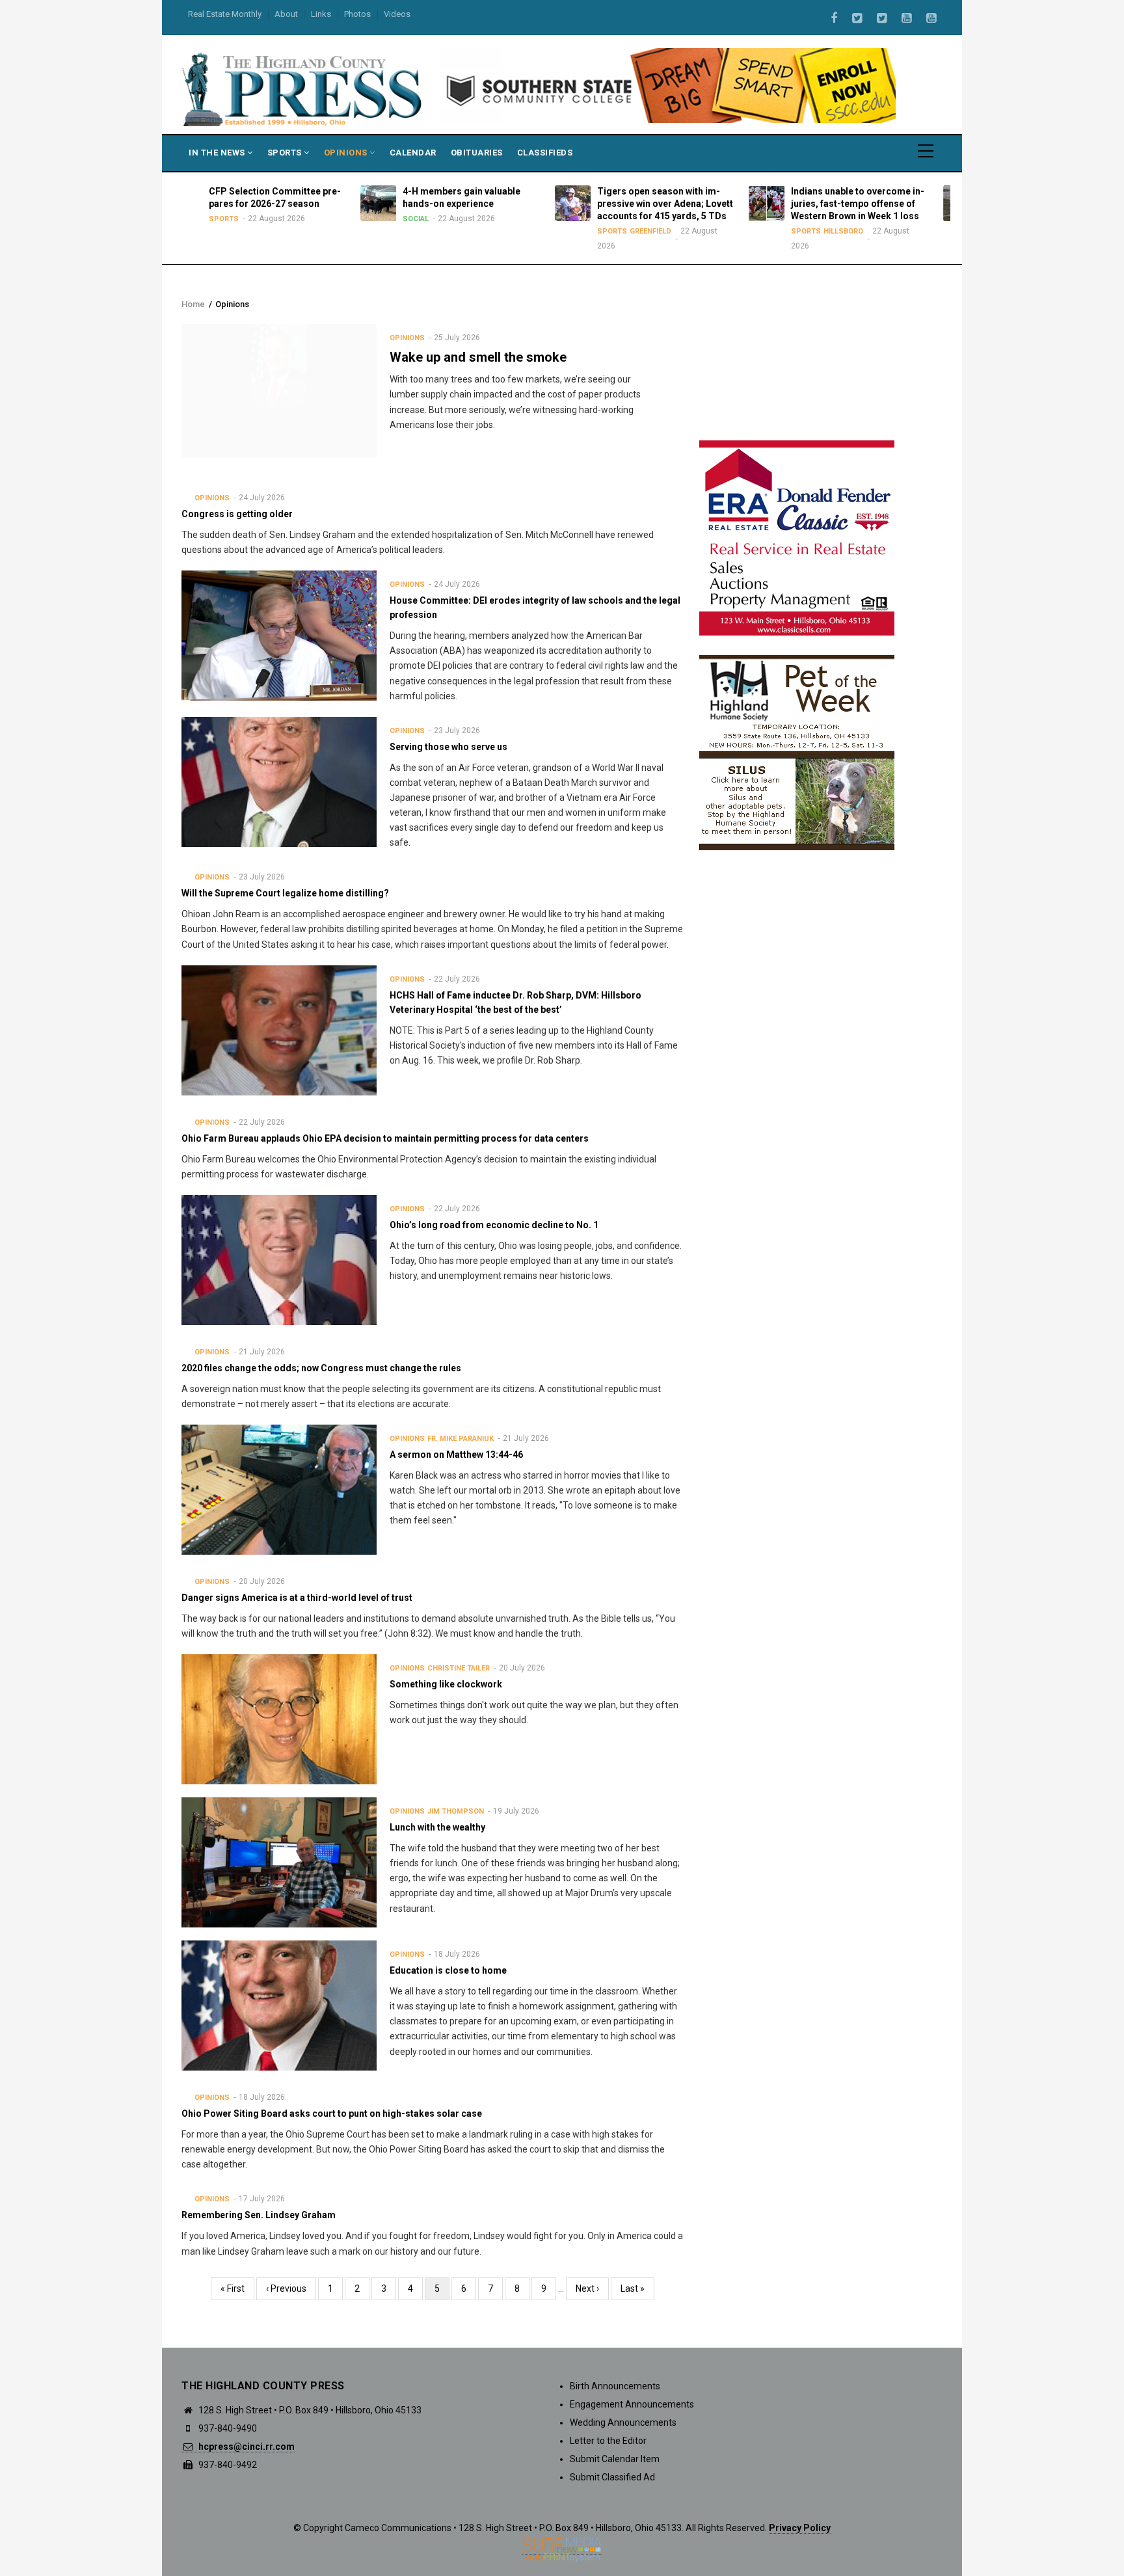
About (286, 14)
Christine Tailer (459, 1668)
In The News (218, 153)
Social (276, 219)
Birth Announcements (615, 2386)
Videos (397, 14)
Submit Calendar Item (615, 2459)
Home (193, 304)
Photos (357, 14)
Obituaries (477, 153)
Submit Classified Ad (612, 2477)
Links (321, 14)
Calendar (413, 153)
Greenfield (511, 231)
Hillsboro (703, 231)
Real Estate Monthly (225, 14)
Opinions (347, 153)
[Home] (303, 88)
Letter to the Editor (608, 2441)
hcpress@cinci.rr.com (246, 2447)
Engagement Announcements (632, 2404)
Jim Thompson (456, 1811)
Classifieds (545, 153)
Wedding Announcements (623, 2422)
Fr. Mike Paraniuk (461, 1439)
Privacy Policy (800, 2528)
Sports (286, 153)
